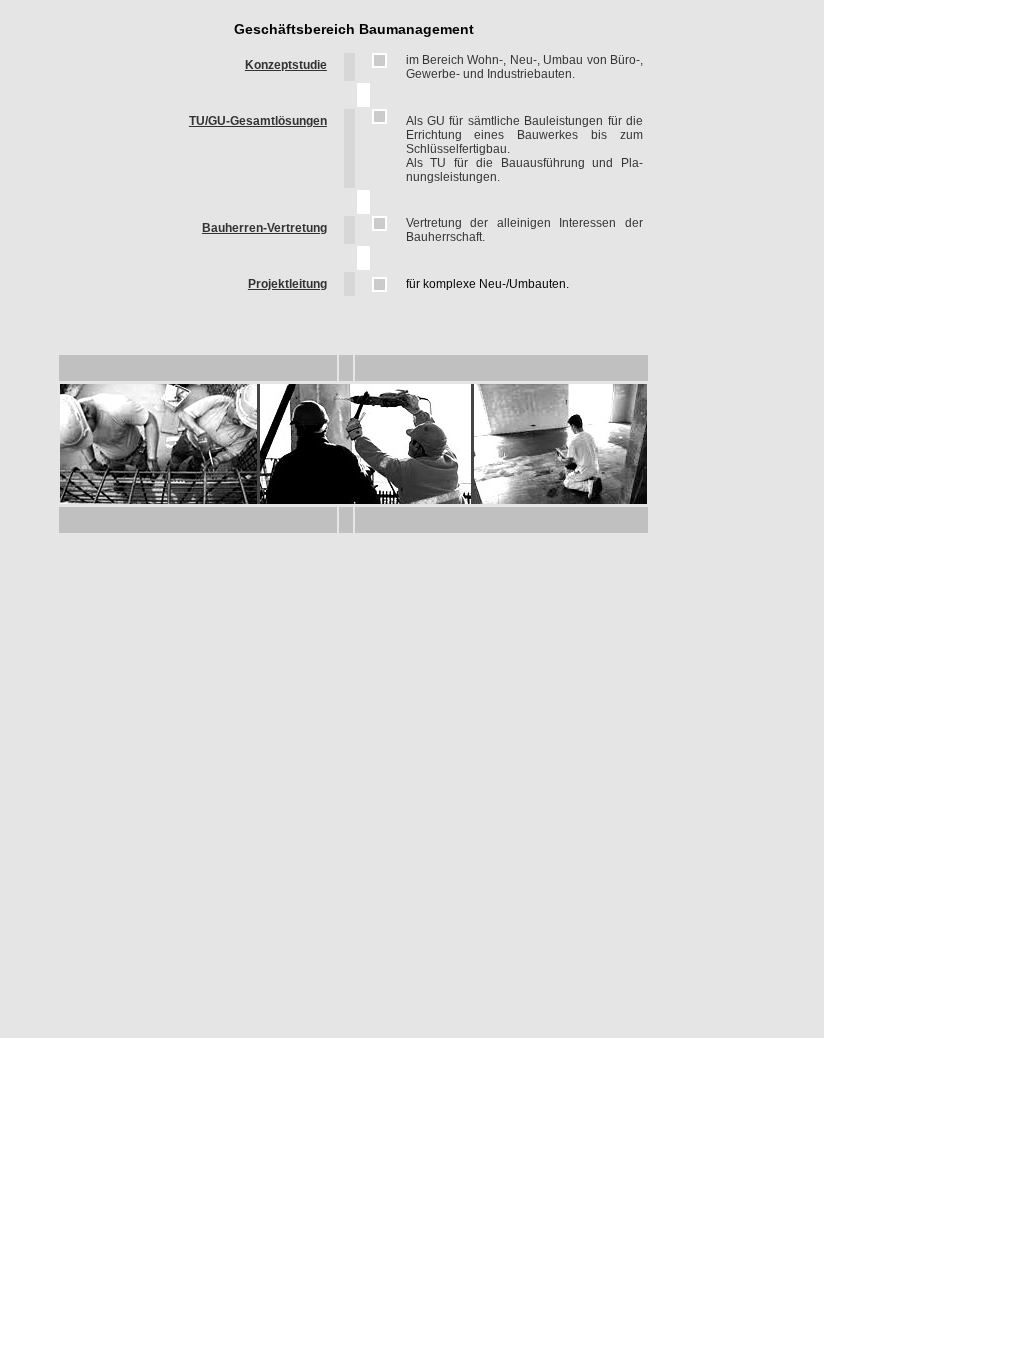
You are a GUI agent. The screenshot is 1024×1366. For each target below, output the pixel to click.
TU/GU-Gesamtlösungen (258, 121)
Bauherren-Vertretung (264, 228)
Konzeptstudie (286, 65)
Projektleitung (287, 284)
